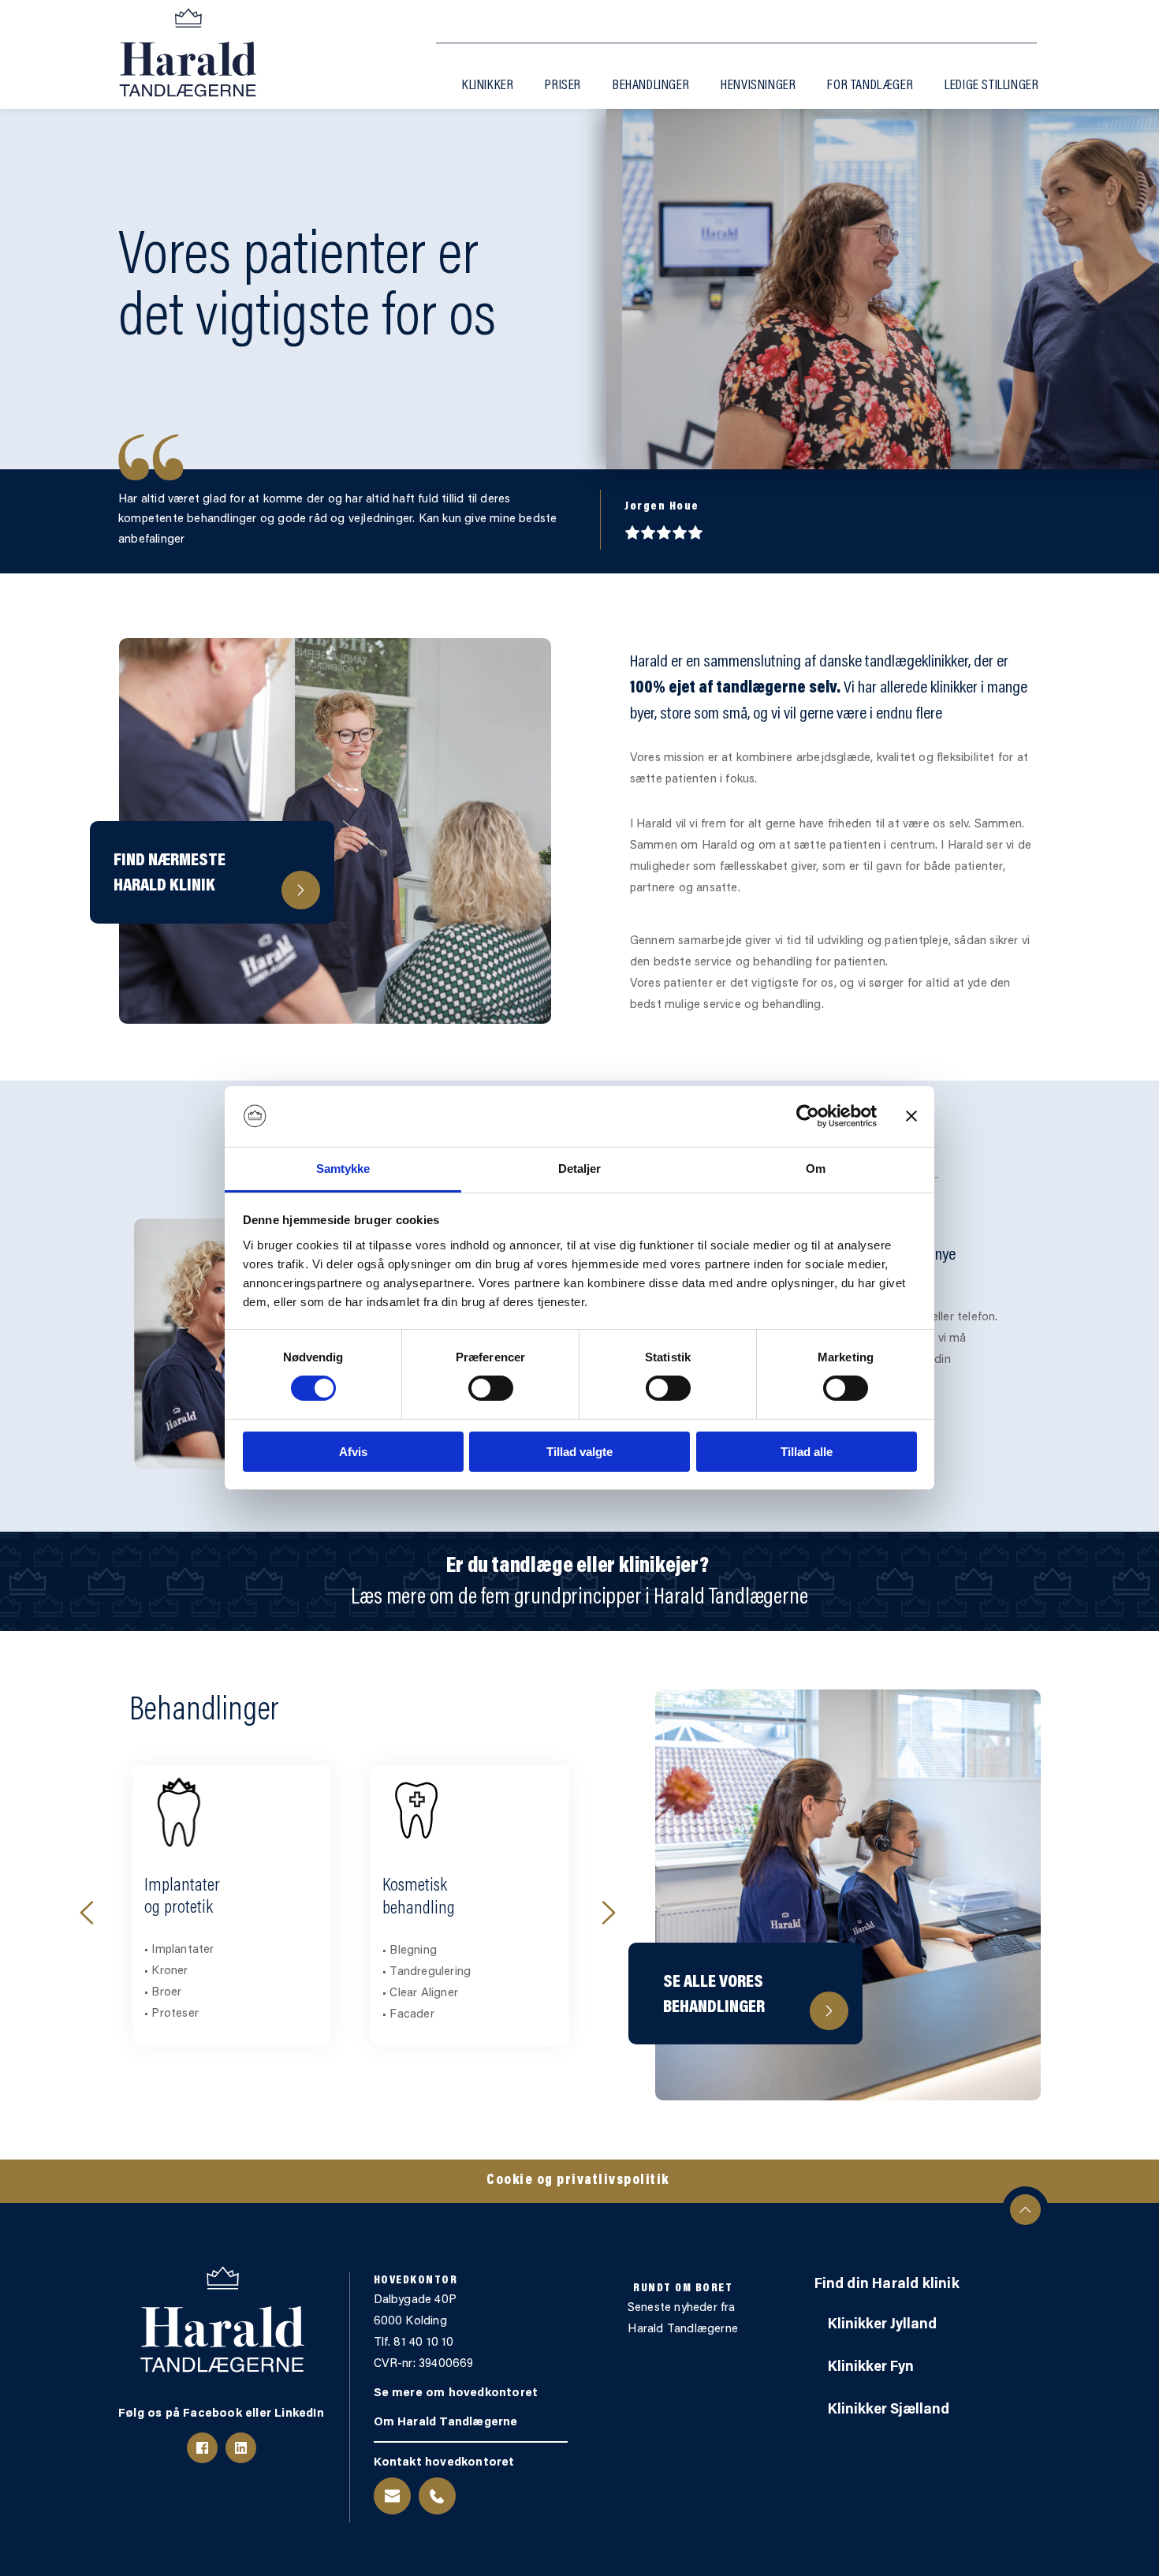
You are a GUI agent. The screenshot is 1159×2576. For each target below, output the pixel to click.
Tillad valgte (579, 1452)
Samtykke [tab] (343, 1169)
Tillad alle (807, 1452)
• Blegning (171, 1951)
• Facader (170, 2015)
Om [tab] (816, 1169)
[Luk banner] (911, 1116)
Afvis (353, 1452)
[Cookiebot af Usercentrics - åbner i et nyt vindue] (808, 1116)
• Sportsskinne (421, 1993)
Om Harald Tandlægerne (446, 2423)
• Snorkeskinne (421, 1971)
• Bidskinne (412, 1950)
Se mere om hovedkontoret (458, 2393)
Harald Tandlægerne (683, 2330)
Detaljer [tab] (580, 1169)
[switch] (491, 1388)
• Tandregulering (190, 1972)
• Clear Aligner (182, 1994)
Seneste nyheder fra (683, 2308)
